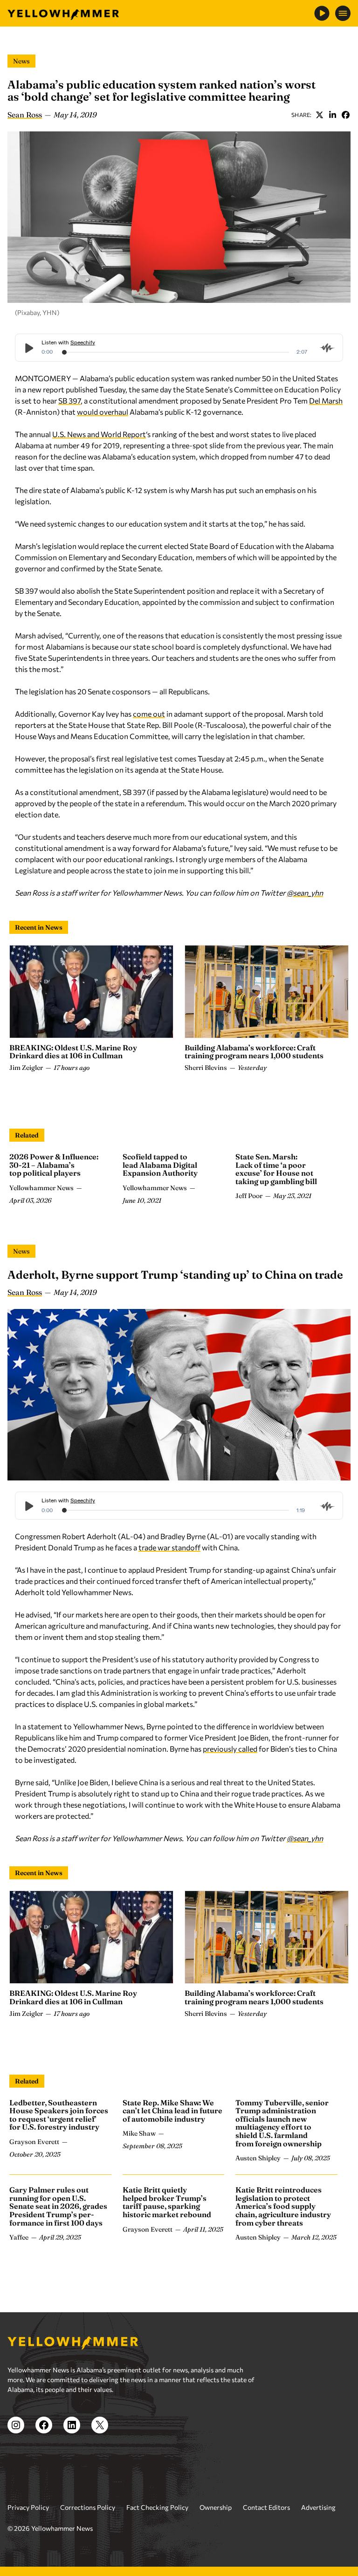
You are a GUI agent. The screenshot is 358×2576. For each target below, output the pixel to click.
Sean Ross (25, 115)
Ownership (216, 2507)
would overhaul (103, 412)
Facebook (345, 115)
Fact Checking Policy (157, 2507)
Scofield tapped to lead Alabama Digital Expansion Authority (160, 1165)
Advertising (318, 2507)
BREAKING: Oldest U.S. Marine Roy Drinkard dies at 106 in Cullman (73, 1052)
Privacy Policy (28, 2507)
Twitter (319, 115)
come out (149, 714)
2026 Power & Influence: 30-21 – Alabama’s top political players (54, 1165)
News (21, 61)
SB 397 (69, 401)
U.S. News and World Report (99, 434)
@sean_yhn (305, 893)
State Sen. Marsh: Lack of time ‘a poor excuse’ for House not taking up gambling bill (276, 1169)
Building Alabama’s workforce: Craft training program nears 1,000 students (254, 1052)
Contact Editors (266, 2507)
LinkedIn (332, 115)
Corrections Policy (88, 2507)
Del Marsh (326, 401)
